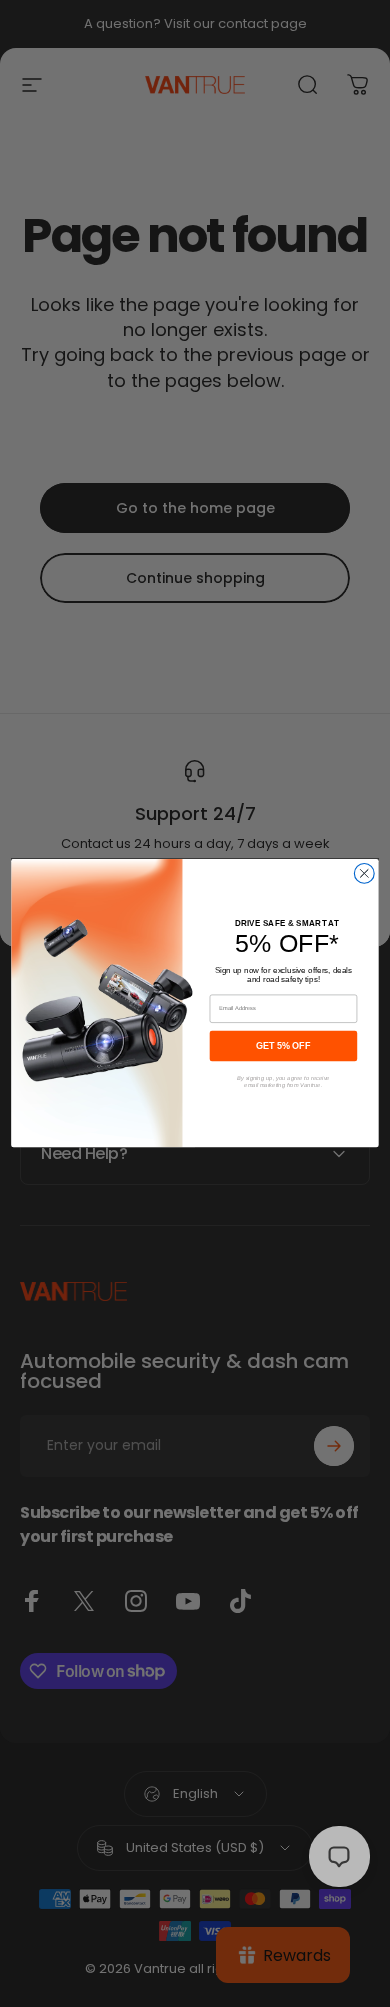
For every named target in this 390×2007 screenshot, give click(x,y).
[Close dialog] (364, 874)
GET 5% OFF (283, 1046)
